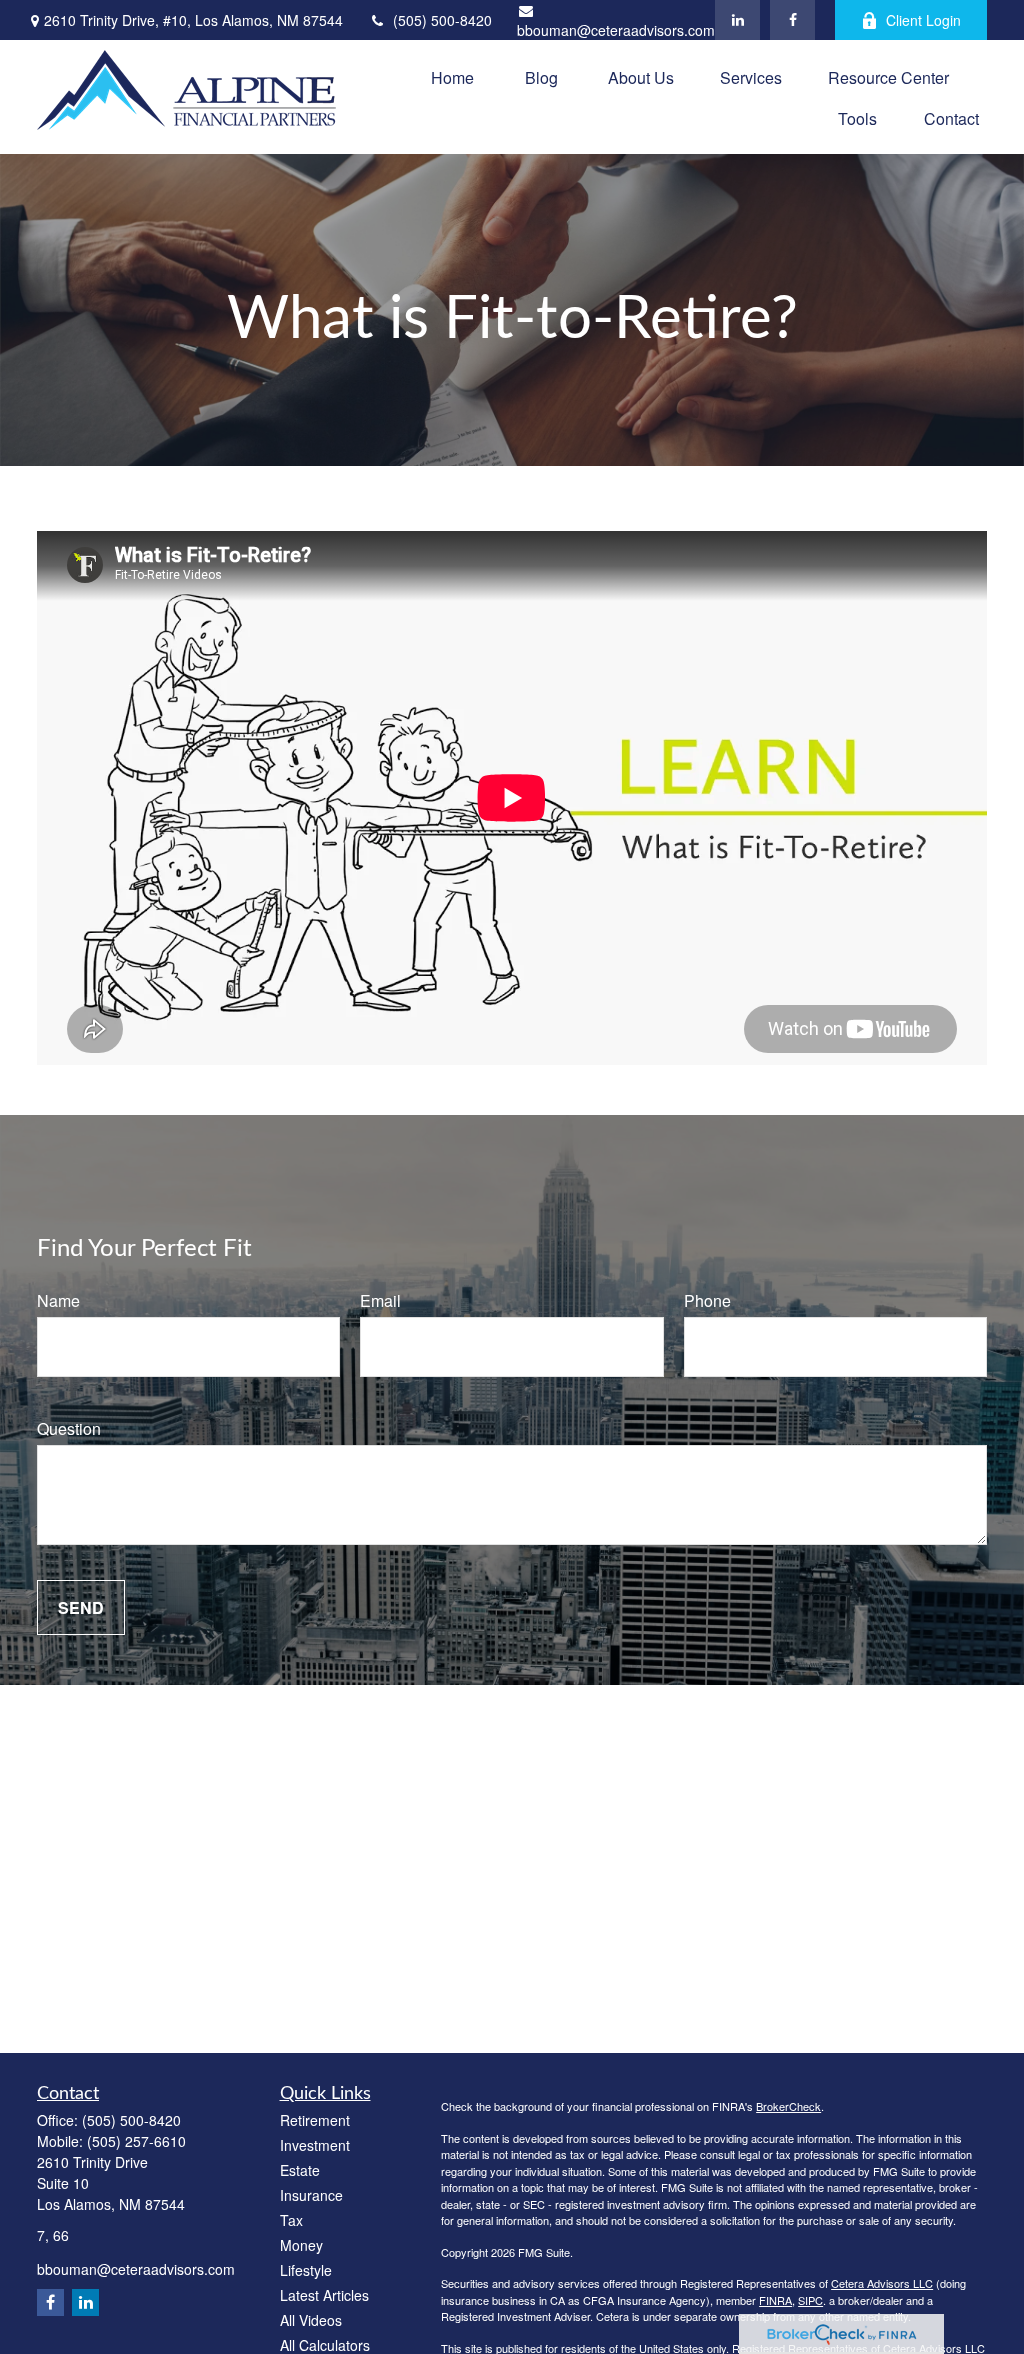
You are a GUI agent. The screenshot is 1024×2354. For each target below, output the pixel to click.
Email (380, 1300)
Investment (315, 2145)
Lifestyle (306, 2270)
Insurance (311, 2195)
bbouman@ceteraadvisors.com (616, 30)
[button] (452, 76)
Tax (291, 2220)
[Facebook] (792, 20)
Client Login (923, 20)
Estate (300, 2170)
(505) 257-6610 (136, 2141)
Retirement (315, 2120)
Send (81, 1607)
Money (301, 2245)
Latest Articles (324, 2295)
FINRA (775, 2300)
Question (69, 1428)
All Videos (311, 2320)
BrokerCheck (788, 2106)
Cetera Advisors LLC (882, 2283)
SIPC (810, 2300)
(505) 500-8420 (442, 20)
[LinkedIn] (737, 20)
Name (58, 1300)
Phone (707, 1300)
